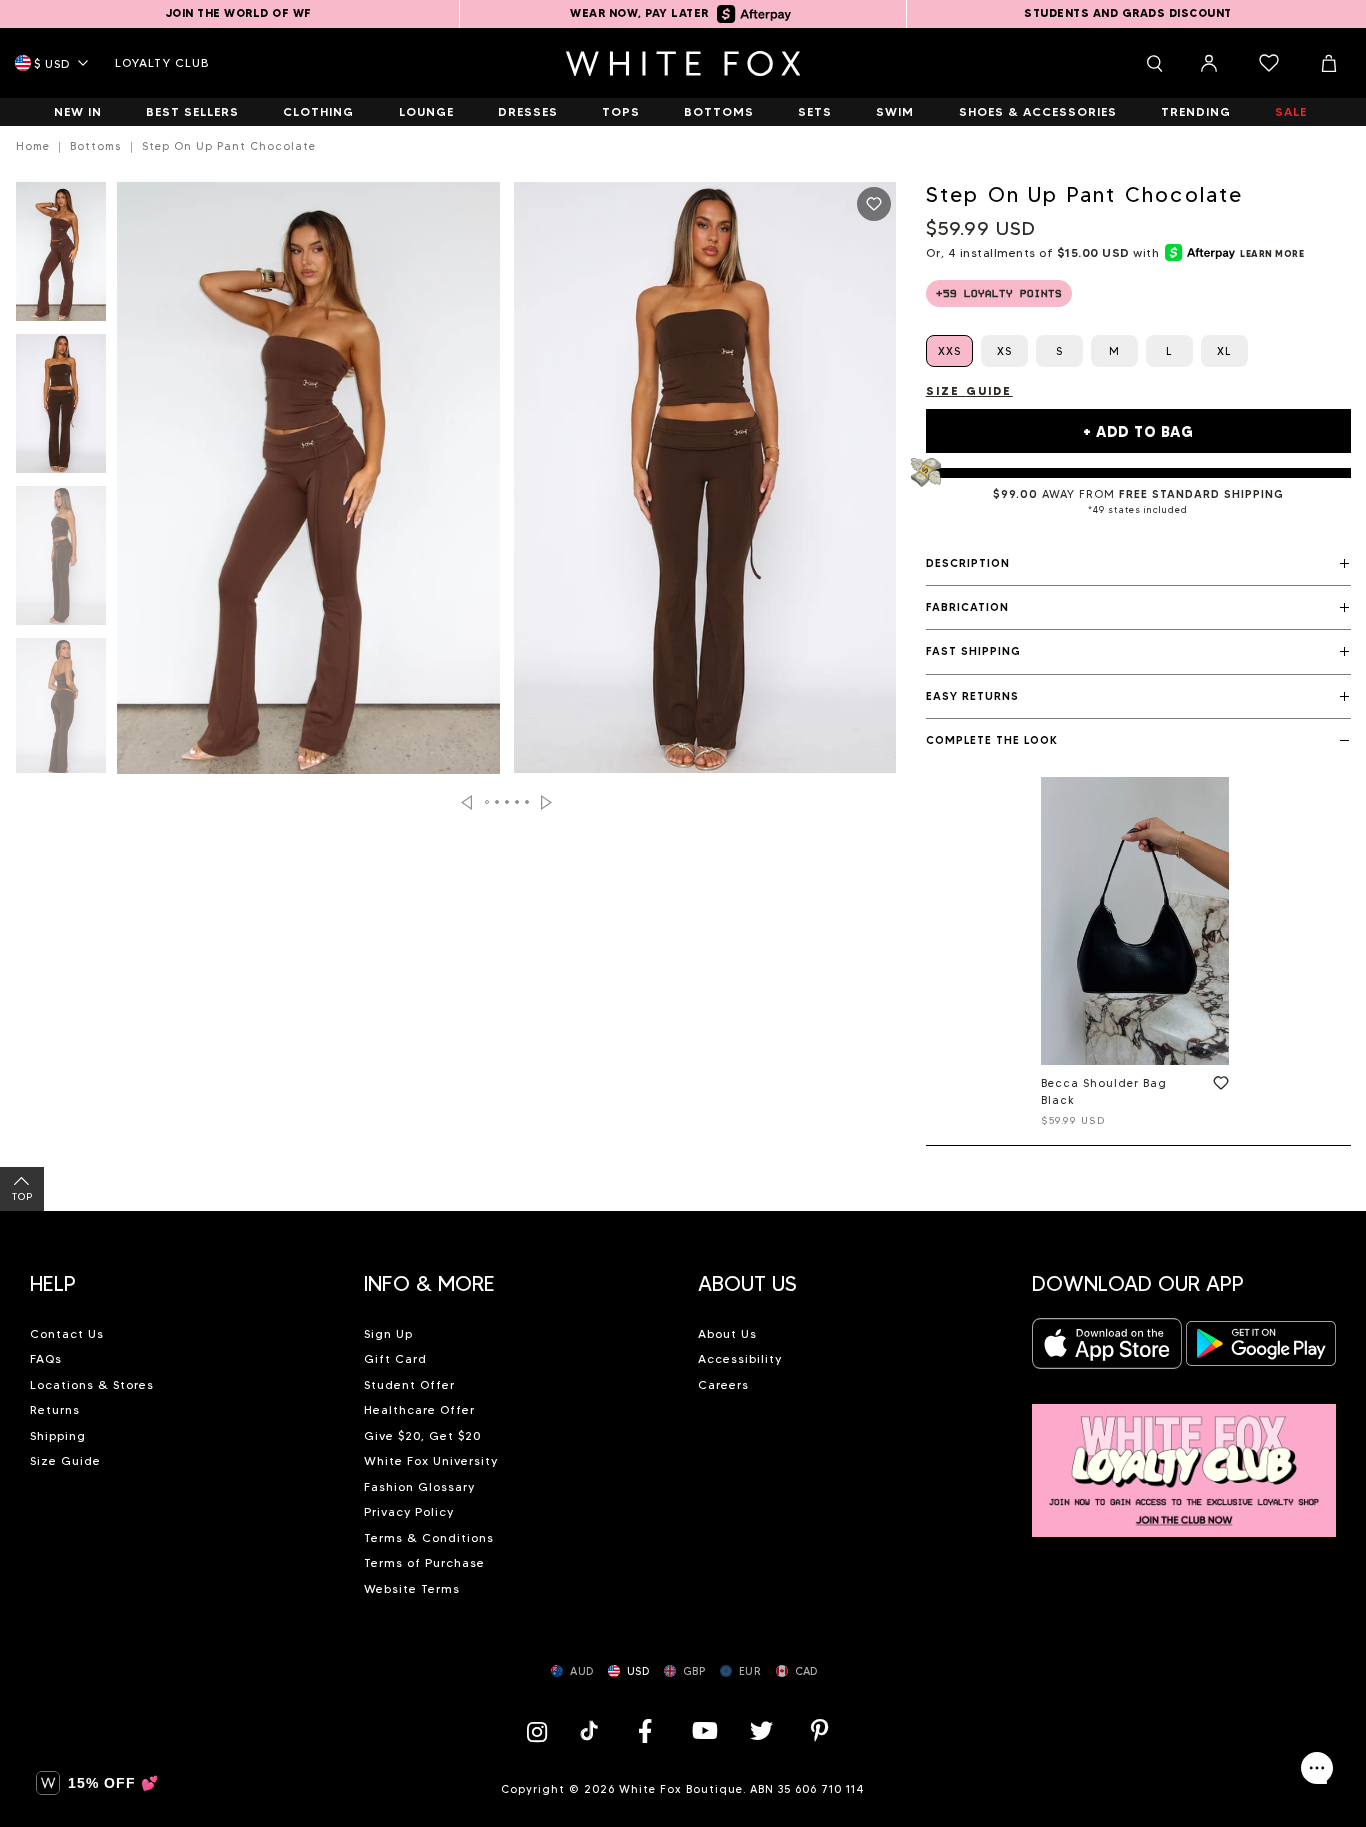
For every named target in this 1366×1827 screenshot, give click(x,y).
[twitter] (762, 1730)
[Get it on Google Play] (1261, 1349)
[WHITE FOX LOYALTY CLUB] (1184, 1458)
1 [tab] (488, 802)
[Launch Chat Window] (1317, 1768)
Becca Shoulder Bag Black (1104, 1091)
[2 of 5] (61, 409)
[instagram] (542, 1730)
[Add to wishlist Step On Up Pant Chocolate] (874, 204)
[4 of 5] (61, 713)
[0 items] (1269, 63)
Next (546, 802)
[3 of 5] (61, 561)
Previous (466, 802)
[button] (1138, 564)
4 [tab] (518, 802)
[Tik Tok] (591, 1730)
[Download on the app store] (1107, 1349)
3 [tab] (508, 802)
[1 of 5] (61, 257)
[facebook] (645, 1730)
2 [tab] (498, 802)
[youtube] (703, 1730)
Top (22, 1196)
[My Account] (1209, 63)
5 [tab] (528, 802)
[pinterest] (820, 1730)
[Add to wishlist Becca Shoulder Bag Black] (1217, 1087)
